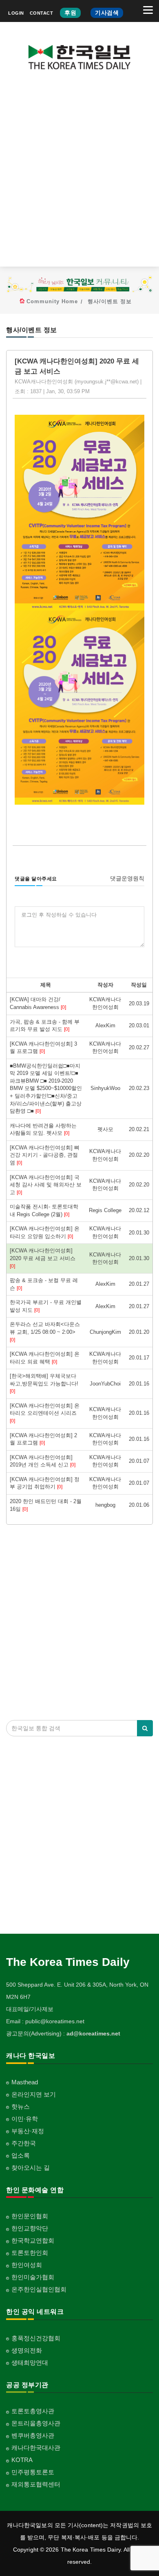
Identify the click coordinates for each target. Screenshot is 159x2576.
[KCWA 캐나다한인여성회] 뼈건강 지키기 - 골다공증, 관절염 (45, 1155)
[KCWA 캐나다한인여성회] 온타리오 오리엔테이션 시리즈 (45, 1413)
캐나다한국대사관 (36, 2448)
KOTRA (22, 2460)
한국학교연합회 (33, 2240)
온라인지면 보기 (34, 2094)
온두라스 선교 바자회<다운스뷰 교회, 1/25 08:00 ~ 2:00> (45, 1332)
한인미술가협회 (33, 2277)
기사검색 (107, 13)
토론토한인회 (30, 2253)
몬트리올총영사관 (36, 2423)
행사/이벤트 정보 (110, 301)
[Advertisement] (79, 175)
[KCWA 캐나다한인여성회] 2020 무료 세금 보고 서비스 (43, 1258)
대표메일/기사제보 (30, 2009)
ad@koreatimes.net (93, 2033)
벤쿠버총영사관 (33, 2435)
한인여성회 (27, 2265)
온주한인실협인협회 (39, 2289)
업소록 (21, 2155)
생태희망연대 (30, 2363)
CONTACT (42, 13)
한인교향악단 (30, 2228)
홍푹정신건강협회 (36, 2338)
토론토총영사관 (33, 2411)
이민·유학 (25, 2119)
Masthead (25, 2082)
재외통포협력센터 (36, 2484)
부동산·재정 (28, 2131)
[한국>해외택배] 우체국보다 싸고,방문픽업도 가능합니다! (44, 1383)
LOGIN (16, 13)
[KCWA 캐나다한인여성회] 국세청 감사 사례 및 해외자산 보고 (46, 1185)
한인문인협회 (30, 2216)
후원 (70, 13)
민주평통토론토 (33, 2472)
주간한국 (24, 2143)
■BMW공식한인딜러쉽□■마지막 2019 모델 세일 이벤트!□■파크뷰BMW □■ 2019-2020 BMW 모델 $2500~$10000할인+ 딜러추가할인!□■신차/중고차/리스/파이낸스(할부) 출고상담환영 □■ (46, 1088)
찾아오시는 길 (31, 2168)
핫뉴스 (21, 2107)
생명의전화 (27, 2350)
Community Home (52, 301)
